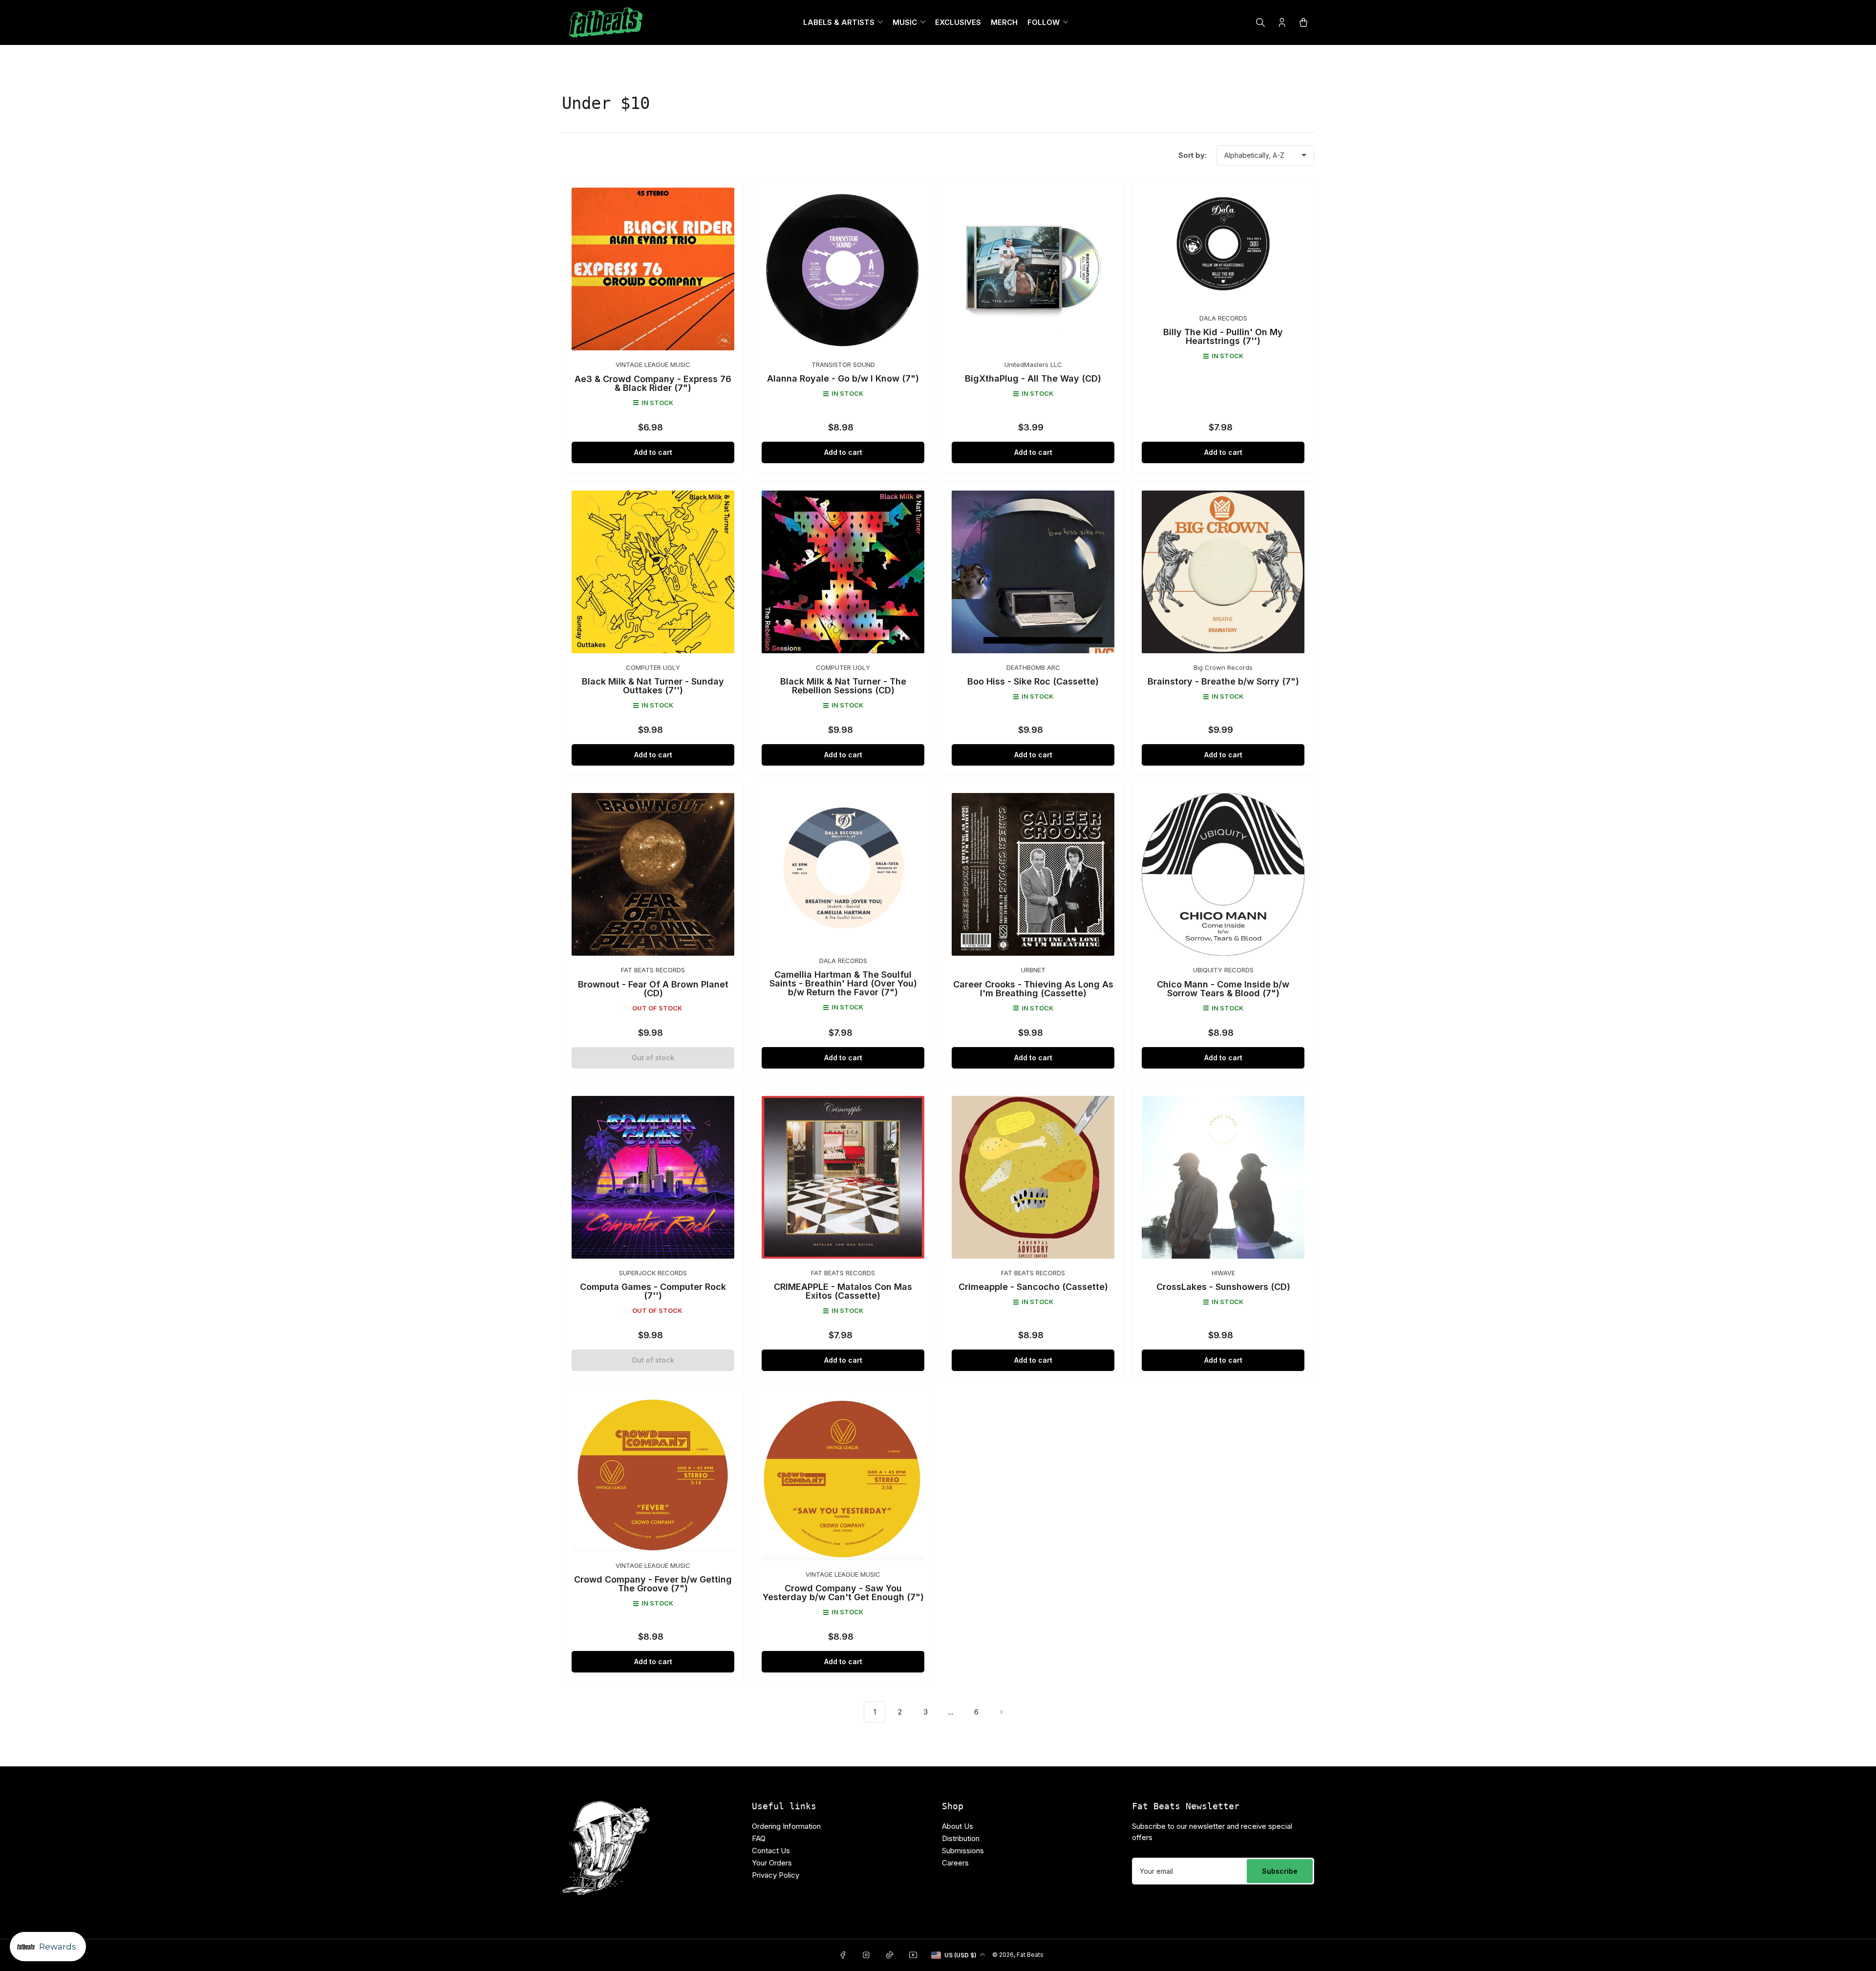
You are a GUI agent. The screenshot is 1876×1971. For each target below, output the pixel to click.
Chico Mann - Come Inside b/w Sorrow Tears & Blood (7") (1223, 989)
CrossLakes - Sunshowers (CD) (1223, 1287)
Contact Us (771, 1851)
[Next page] (1002, 1712)
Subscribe (1280, 1871)
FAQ (759, 1838)
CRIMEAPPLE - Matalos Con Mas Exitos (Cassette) (843, 1291)
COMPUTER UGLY (653, 667)
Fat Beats (1030, 1955)
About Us (958, 1826)
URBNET (1033, 970)
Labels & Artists (839, 22)
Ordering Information (786, 1826)
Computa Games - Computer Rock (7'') (653, 1291)
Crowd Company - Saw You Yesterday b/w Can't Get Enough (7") (843, 1593)
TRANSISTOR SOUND (843, 364)
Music (905, 22)
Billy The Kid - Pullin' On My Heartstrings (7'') (1223, 336)
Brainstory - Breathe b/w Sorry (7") (1223, 681)
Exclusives (958, 22)
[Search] (1260, 22)
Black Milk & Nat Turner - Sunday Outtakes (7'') (653, 686)
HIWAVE (1223, 1273)
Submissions (963, 1851)
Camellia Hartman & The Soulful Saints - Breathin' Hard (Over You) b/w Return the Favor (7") (843, 983)
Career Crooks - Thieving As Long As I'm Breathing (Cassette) (1033, 989)
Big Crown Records (1223, 667)
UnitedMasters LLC (1033, 364)
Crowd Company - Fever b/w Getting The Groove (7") (653, 1584)
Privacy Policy (776, 1875)
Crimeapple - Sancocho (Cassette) (1033, 1287)
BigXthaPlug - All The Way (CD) (1033, 378)
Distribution (961, 1838)
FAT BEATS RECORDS (653, 970)
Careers (955, 1863)
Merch (1004, 22)
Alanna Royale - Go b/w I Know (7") (843, 378)
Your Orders (772, 1863)
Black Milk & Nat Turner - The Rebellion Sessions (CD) (843, 686)
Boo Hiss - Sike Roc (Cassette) (1033, 681)
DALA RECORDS (1223, 318)
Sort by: (1193, 155)
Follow (1044, 22)
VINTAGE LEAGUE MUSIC (653, 364)
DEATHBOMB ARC (1033, 667)
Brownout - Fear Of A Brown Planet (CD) (653, 989)
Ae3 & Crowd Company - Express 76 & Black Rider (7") (653, 383)
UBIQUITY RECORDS (1223, 970)
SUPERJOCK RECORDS (653, 1273)
